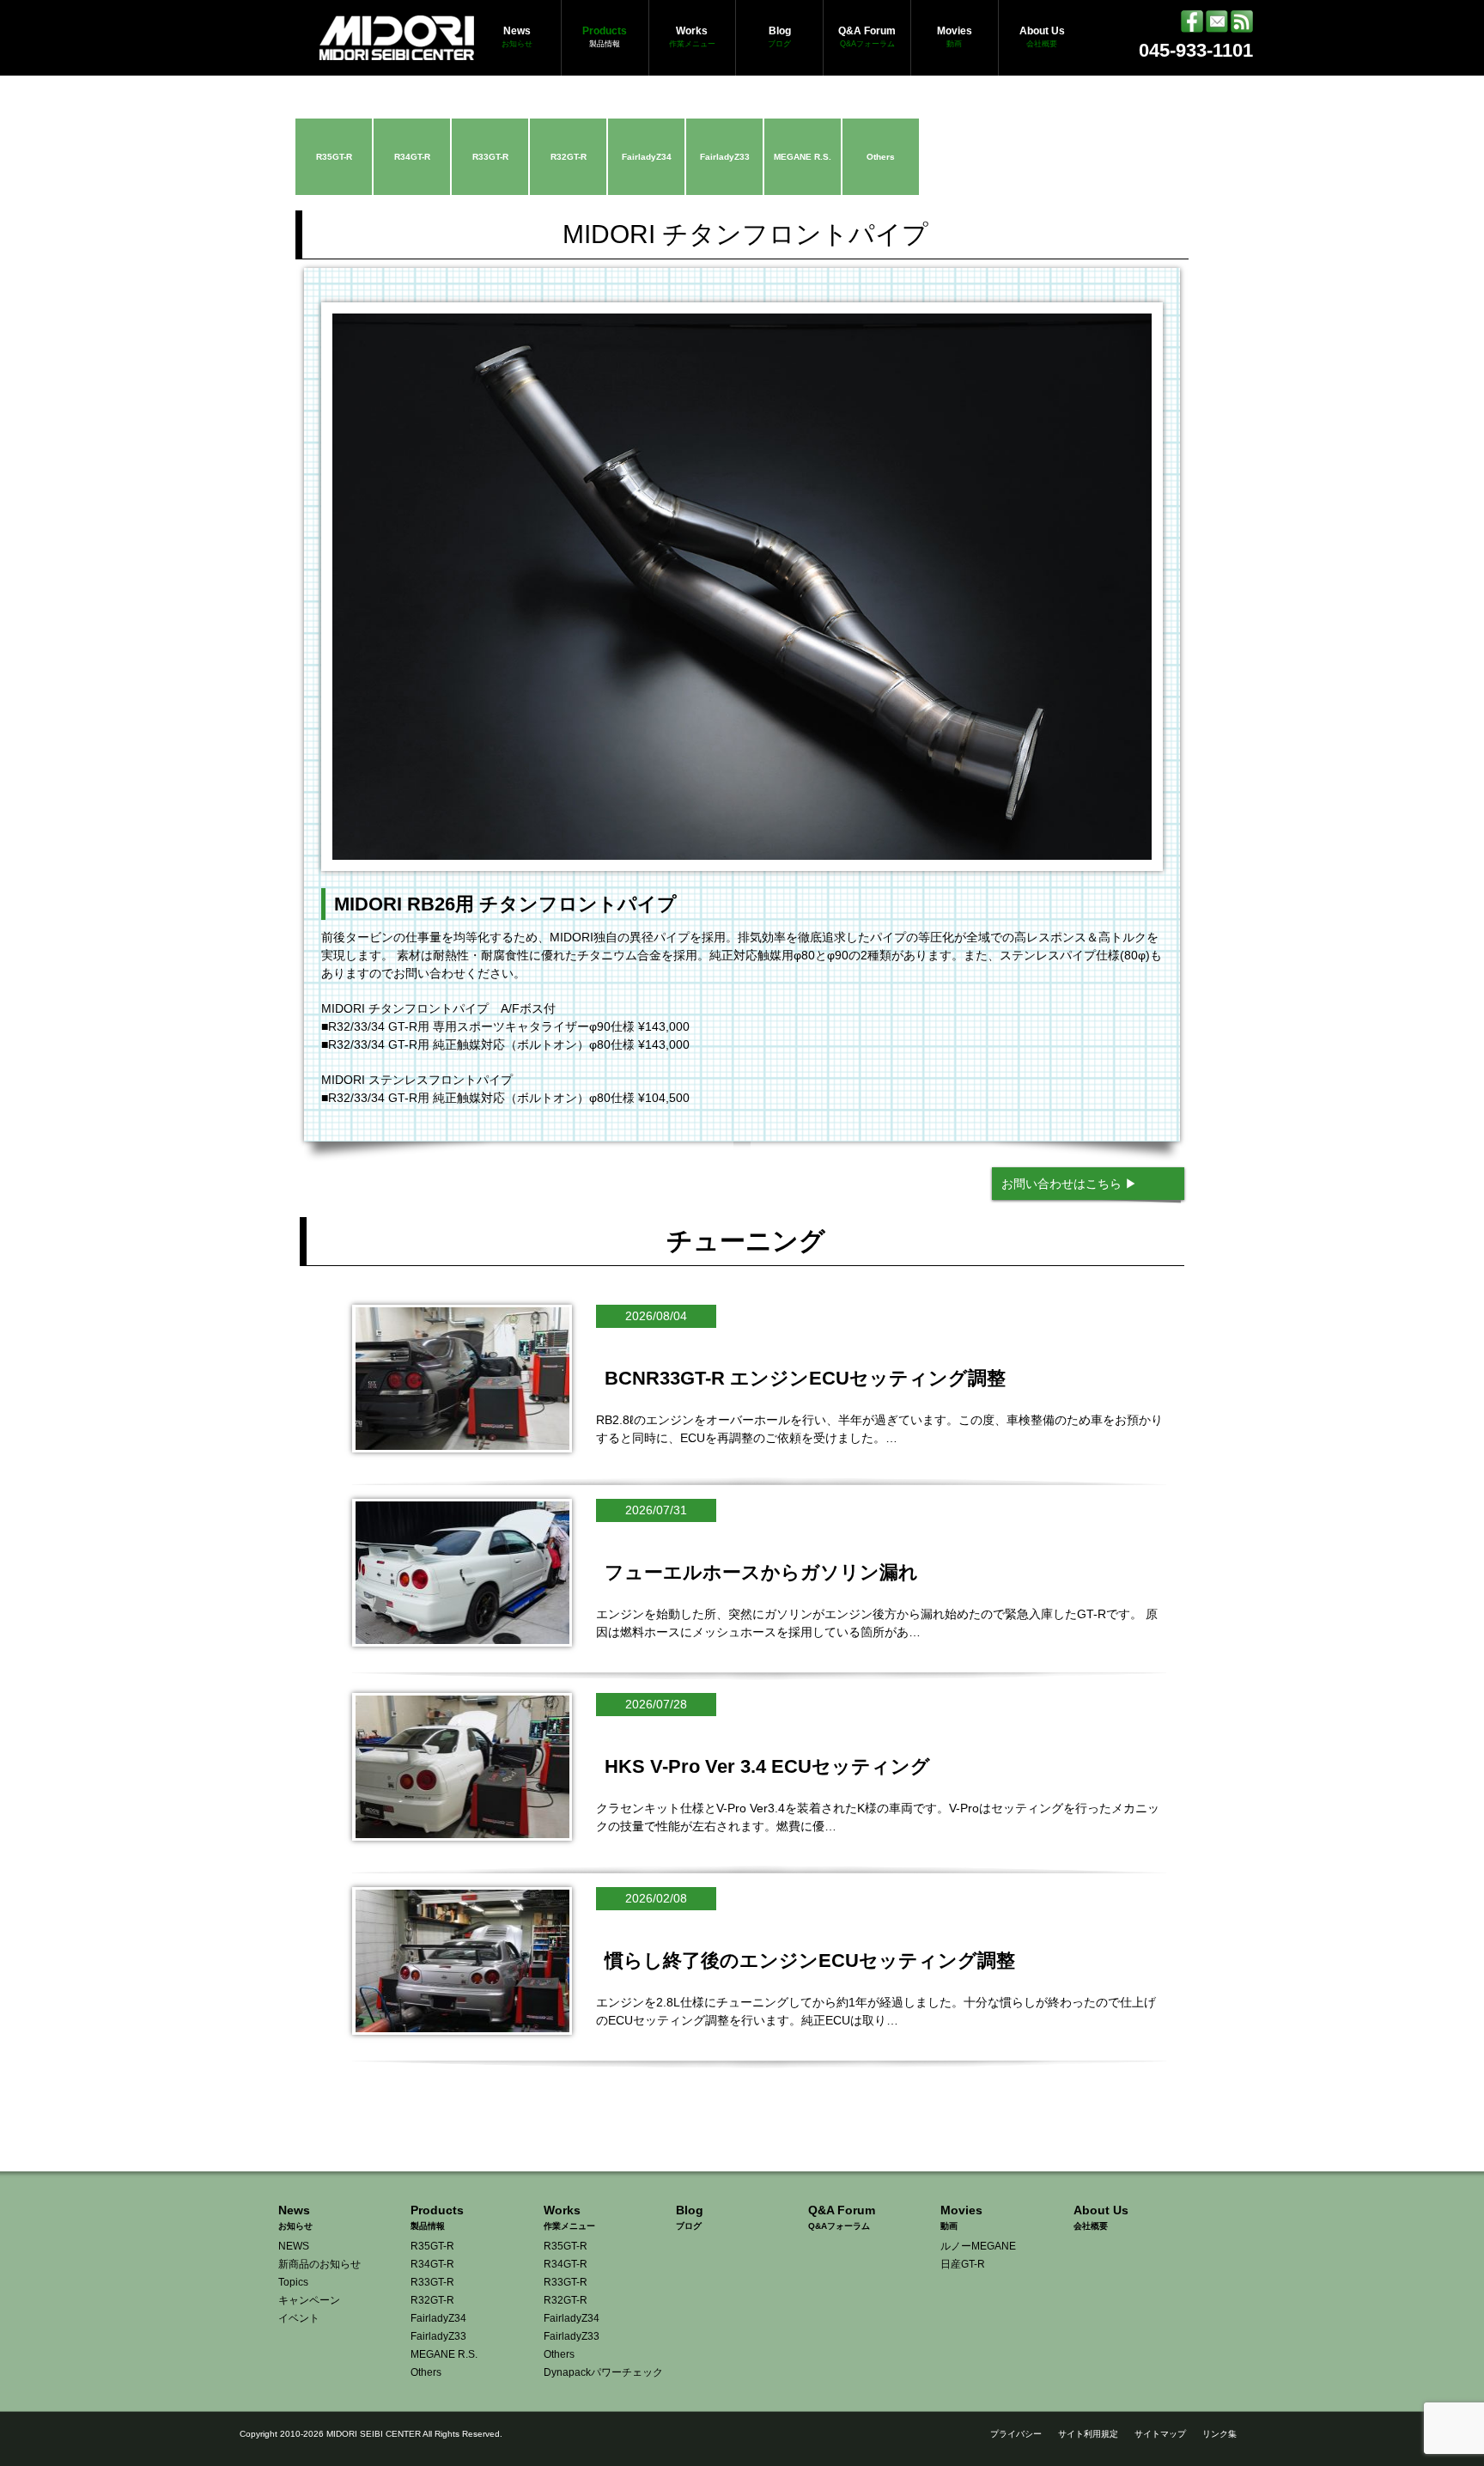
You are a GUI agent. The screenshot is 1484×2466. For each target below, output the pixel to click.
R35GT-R (334, 157)
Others (881, 157)
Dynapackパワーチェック (603, 2372)
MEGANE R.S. (803, 157)
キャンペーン (309, 2300)
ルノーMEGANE (978, 2246)
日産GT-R (963, 2264)
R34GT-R (412, 157)
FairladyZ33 (725, 157)
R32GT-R (569, 157)
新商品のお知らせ (319, 2264)
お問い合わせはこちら (1061, 1184)
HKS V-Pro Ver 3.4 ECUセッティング (767, 1766)
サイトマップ (1160, 2434)
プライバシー (1016, 2434)
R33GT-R (490, 157)
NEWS (294, 2246)
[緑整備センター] (397, 51)
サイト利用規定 (1088, 2434)
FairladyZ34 (647, 157)
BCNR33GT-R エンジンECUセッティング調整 (805, 1378)
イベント (299, 2318)
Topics (293, 2282)
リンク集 (1219, 2434)
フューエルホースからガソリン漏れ (761, 1572)
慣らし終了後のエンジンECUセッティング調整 (810, 1961)
